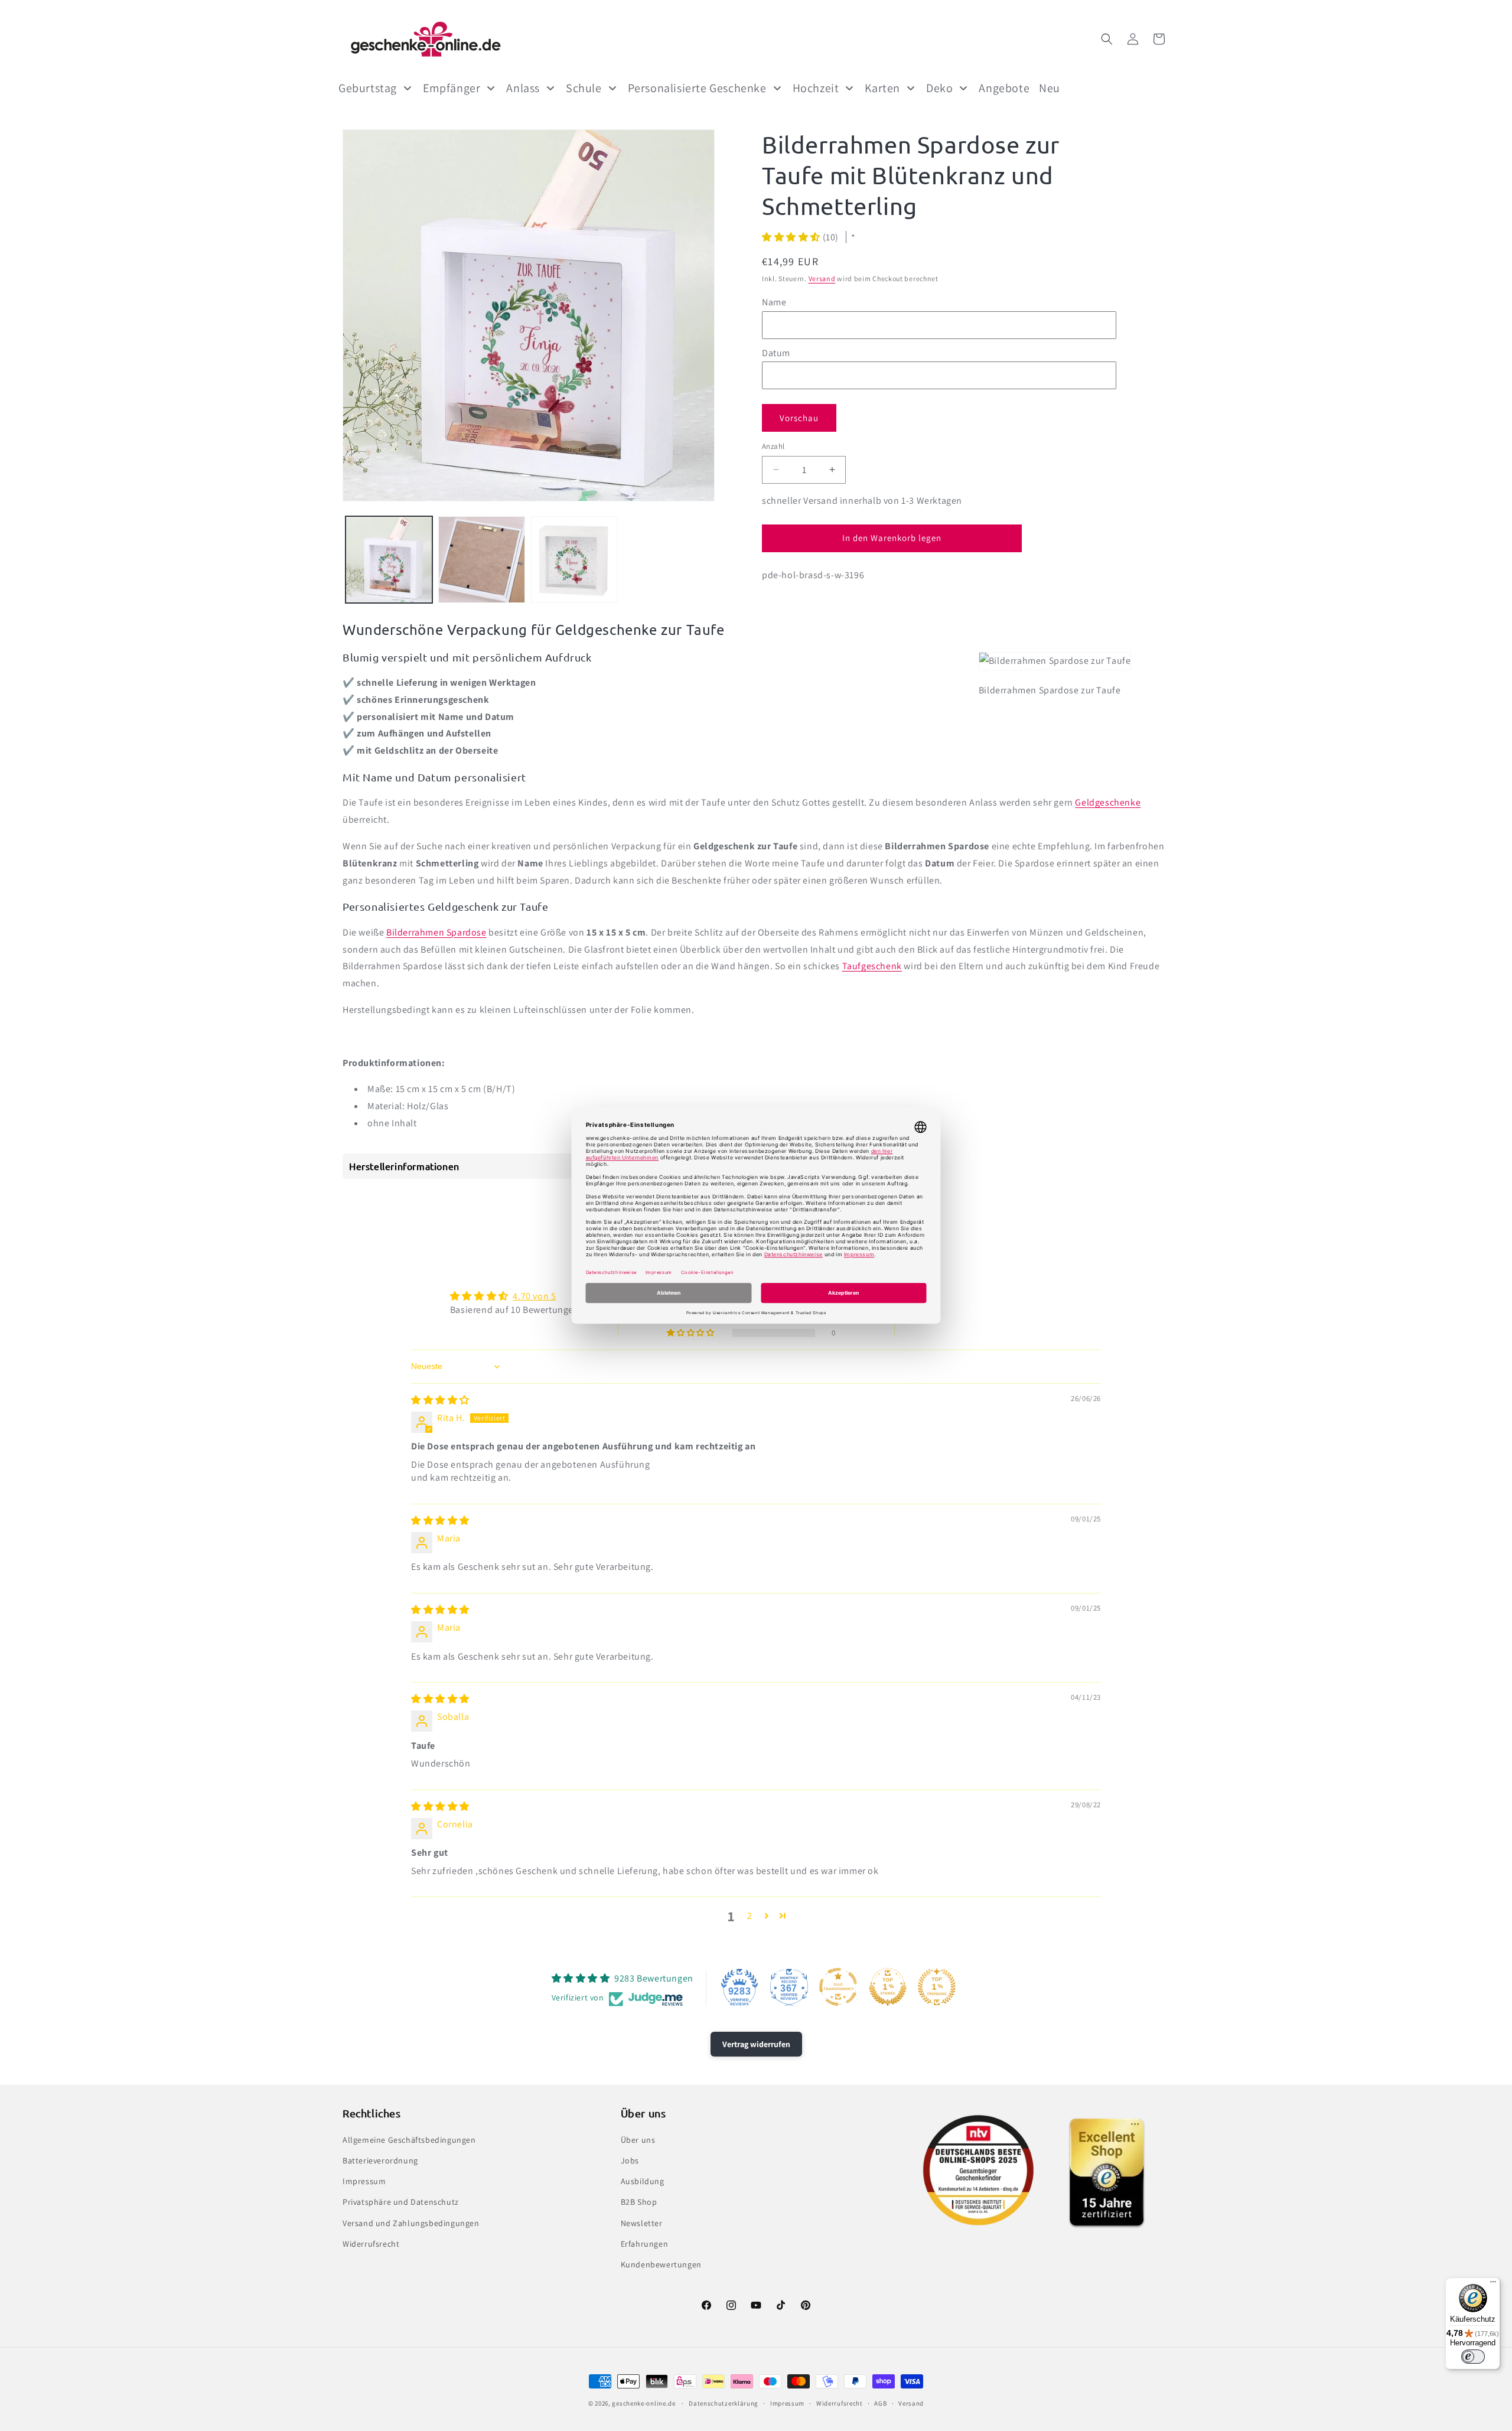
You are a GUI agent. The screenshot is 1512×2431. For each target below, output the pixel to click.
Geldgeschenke (1108, 802)
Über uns (638, 2140)
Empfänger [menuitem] (452, 88)
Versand (822, 278)
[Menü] (1493, 2285)
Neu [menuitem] (1050, 88)
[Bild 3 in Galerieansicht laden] (574, 560)
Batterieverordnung (380, 2160)
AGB (880, 2403)
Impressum (364, 2181)
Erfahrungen (645, 2244)
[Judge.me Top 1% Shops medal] (888, 1987)
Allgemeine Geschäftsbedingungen (409, 2140)
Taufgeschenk (872, 966)
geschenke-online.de (643, 2403)
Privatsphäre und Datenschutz (401, 2202)
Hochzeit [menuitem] (816, 88)
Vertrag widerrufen (756, 2044)
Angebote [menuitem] (1004, 88)
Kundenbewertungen (661, 2264)
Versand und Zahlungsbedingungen (411, 2223)
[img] (440, 1400)
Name (774, 302)
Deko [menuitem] (939, 88)
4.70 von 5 (534, 1296)
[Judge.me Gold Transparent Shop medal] (838, 1987)
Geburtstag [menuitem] (368, 88)
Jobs (630, 2160)
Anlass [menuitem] (523, 88)
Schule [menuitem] (584, 88)
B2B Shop (639, 2202)
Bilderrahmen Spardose (436, 932)
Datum (776, 352)
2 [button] (750, 1916)
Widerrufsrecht (371, 2244)
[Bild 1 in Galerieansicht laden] (389, 560)
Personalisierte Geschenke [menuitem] (697, 88)
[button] (1107, 39)
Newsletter (642, 2223)
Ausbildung (643, 2181)
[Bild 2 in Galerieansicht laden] (482, 560)
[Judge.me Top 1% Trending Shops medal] (937, 1987)
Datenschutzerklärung (724, 2403)
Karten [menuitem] (882, 88)
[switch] (1473, 2357)
